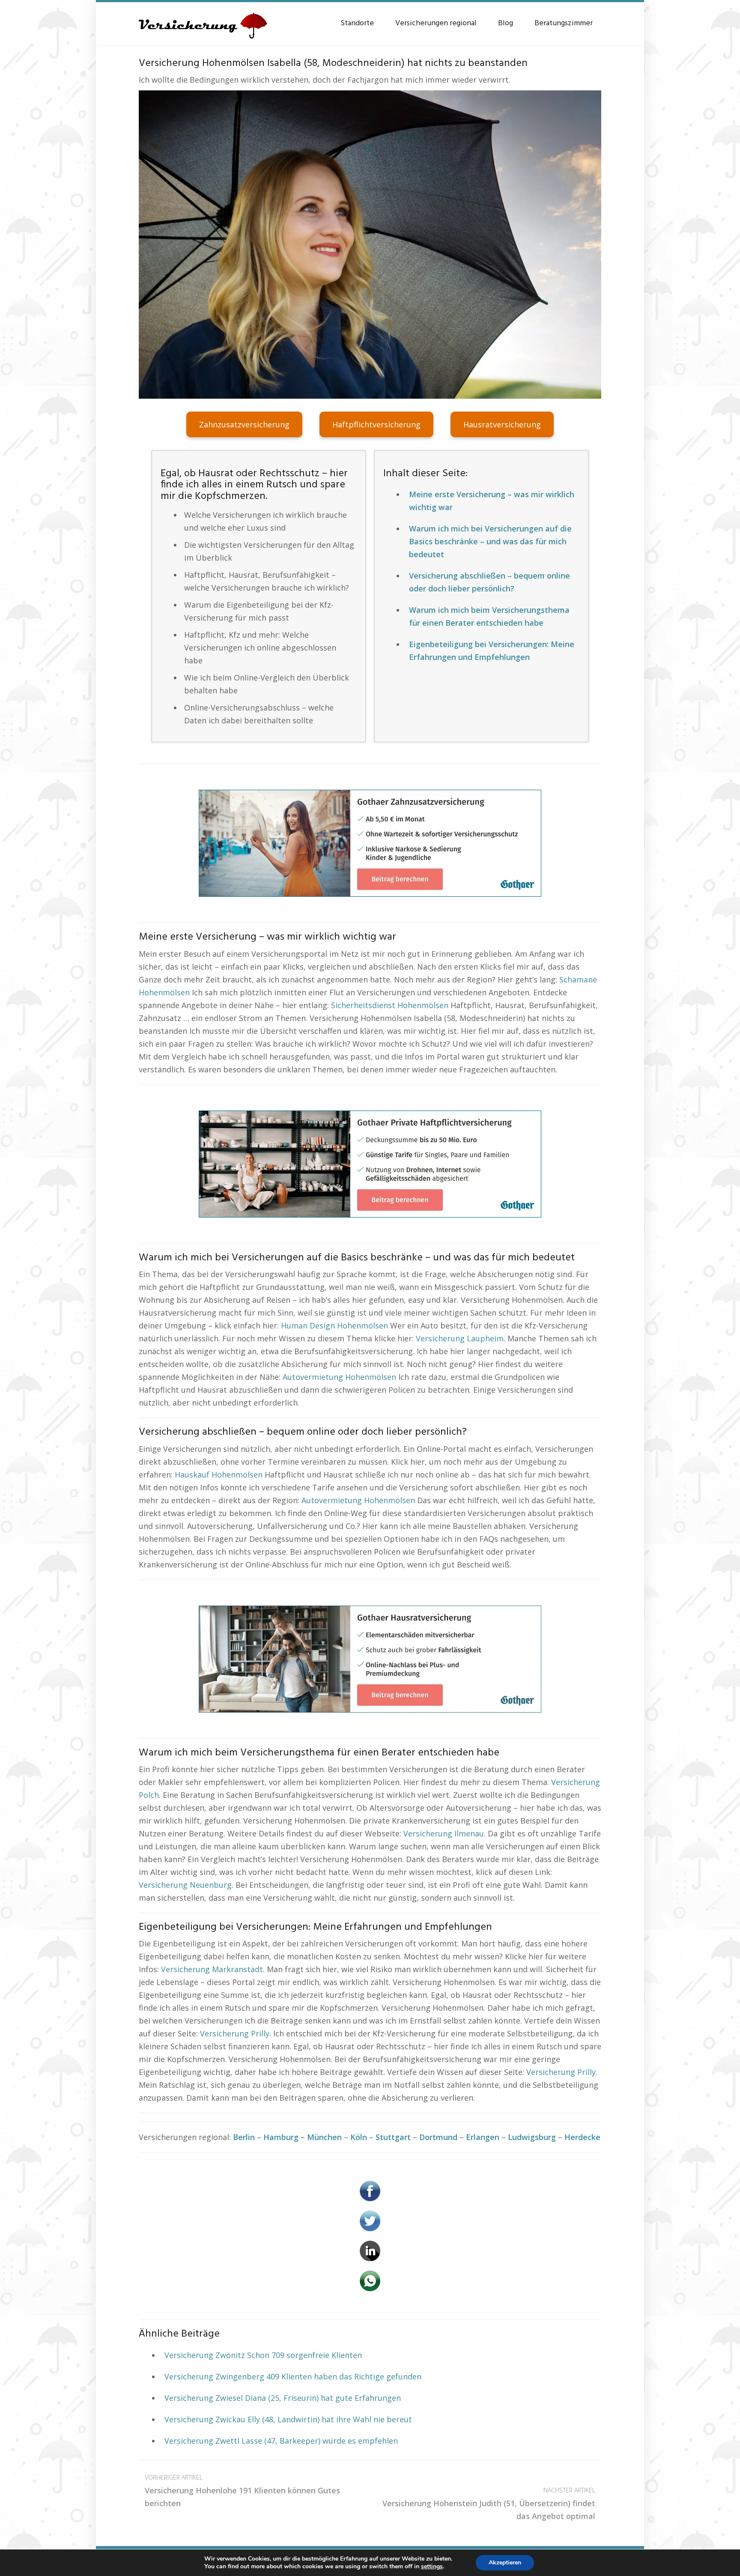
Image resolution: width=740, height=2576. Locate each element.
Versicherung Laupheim (460, 1338)
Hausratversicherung (502, 424)
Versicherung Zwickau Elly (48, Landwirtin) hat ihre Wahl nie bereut (288, 2419)
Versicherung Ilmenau (444, 1833)
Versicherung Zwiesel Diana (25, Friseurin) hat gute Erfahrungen (283, 2398)
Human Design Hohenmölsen (334, 1325)
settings (432, 2567)
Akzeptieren (505, 2563)
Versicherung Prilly (235, 2033)
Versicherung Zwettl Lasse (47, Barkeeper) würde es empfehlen (281, 2441)
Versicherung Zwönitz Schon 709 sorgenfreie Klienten (263, 2355)
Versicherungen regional (436, 23)
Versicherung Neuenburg (185, 1885)
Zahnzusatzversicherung (244, 424)
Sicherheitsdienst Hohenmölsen (390, 1005)
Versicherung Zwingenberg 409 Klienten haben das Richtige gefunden (293, 2376)
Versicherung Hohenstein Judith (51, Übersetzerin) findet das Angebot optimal (489, 2504)
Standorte (357, 23)
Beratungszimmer (564, 23)
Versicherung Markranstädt (212, 1969)
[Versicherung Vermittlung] (203, 21)
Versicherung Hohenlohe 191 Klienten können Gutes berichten (242, 2491)
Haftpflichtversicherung (376, 424)
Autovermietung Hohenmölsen (339, 1377)
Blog (506, 23)
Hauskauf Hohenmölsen (219, 1475)
